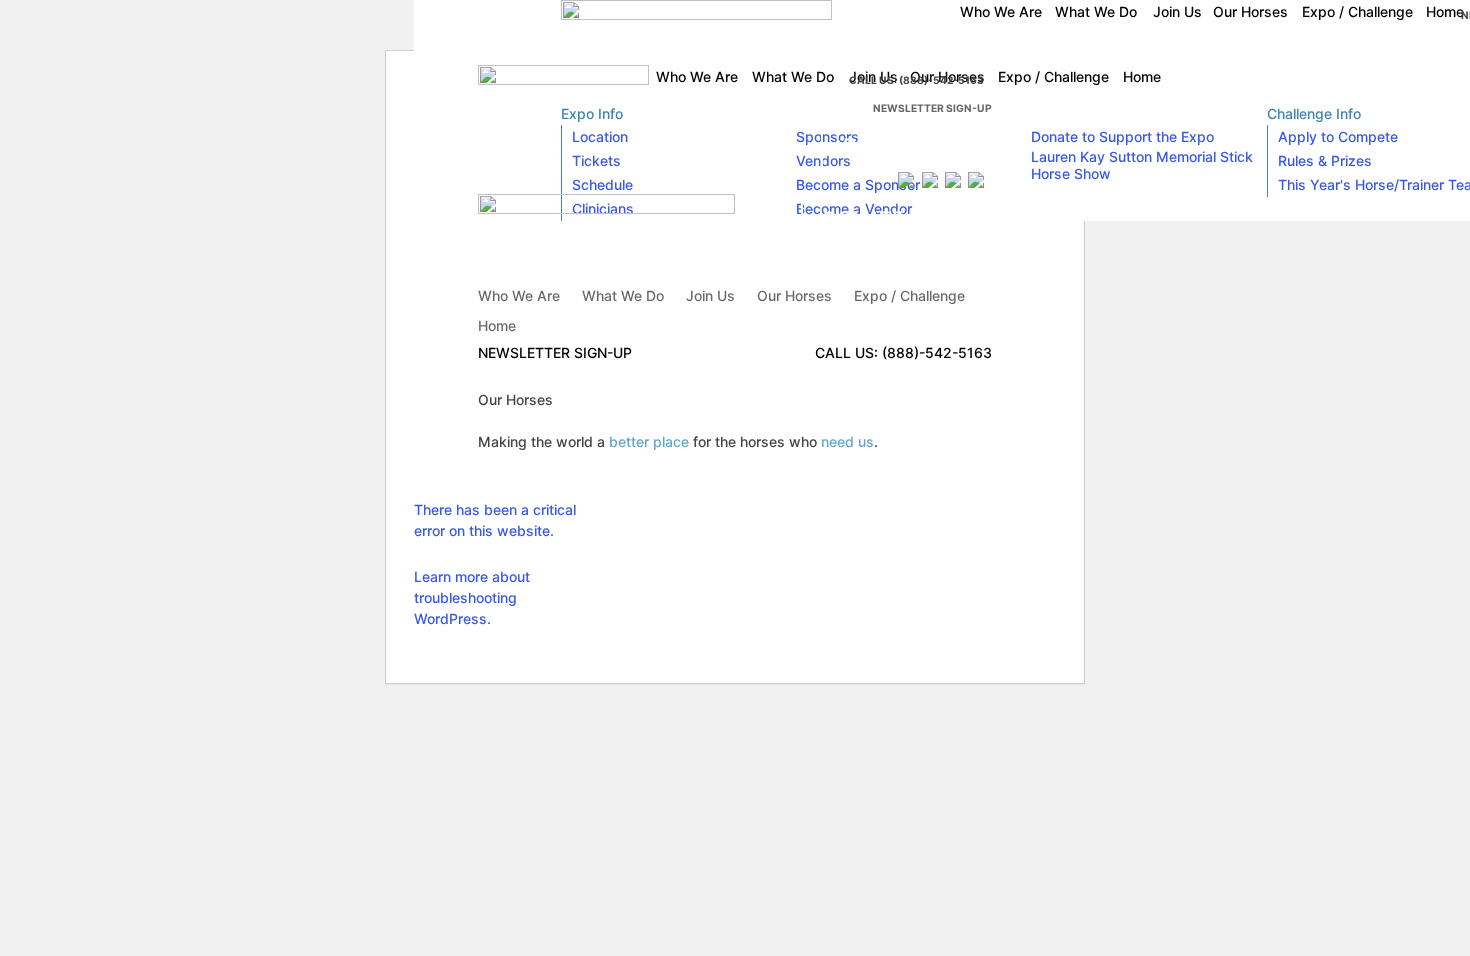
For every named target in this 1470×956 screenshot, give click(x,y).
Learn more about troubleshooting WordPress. (472, 597)
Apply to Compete (1338, 136)
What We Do (623, 296)
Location (600, 136)
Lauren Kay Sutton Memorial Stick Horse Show (1142, 165)
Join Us (710, 296)
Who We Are (519, 296)
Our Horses (794, 296)
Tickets (596, 160)
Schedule (602, 184)
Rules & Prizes (1325, 160)
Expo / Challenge (909, 296)
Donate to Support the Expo (1122, 136)
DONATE (883, 146)
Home (497, 326)
